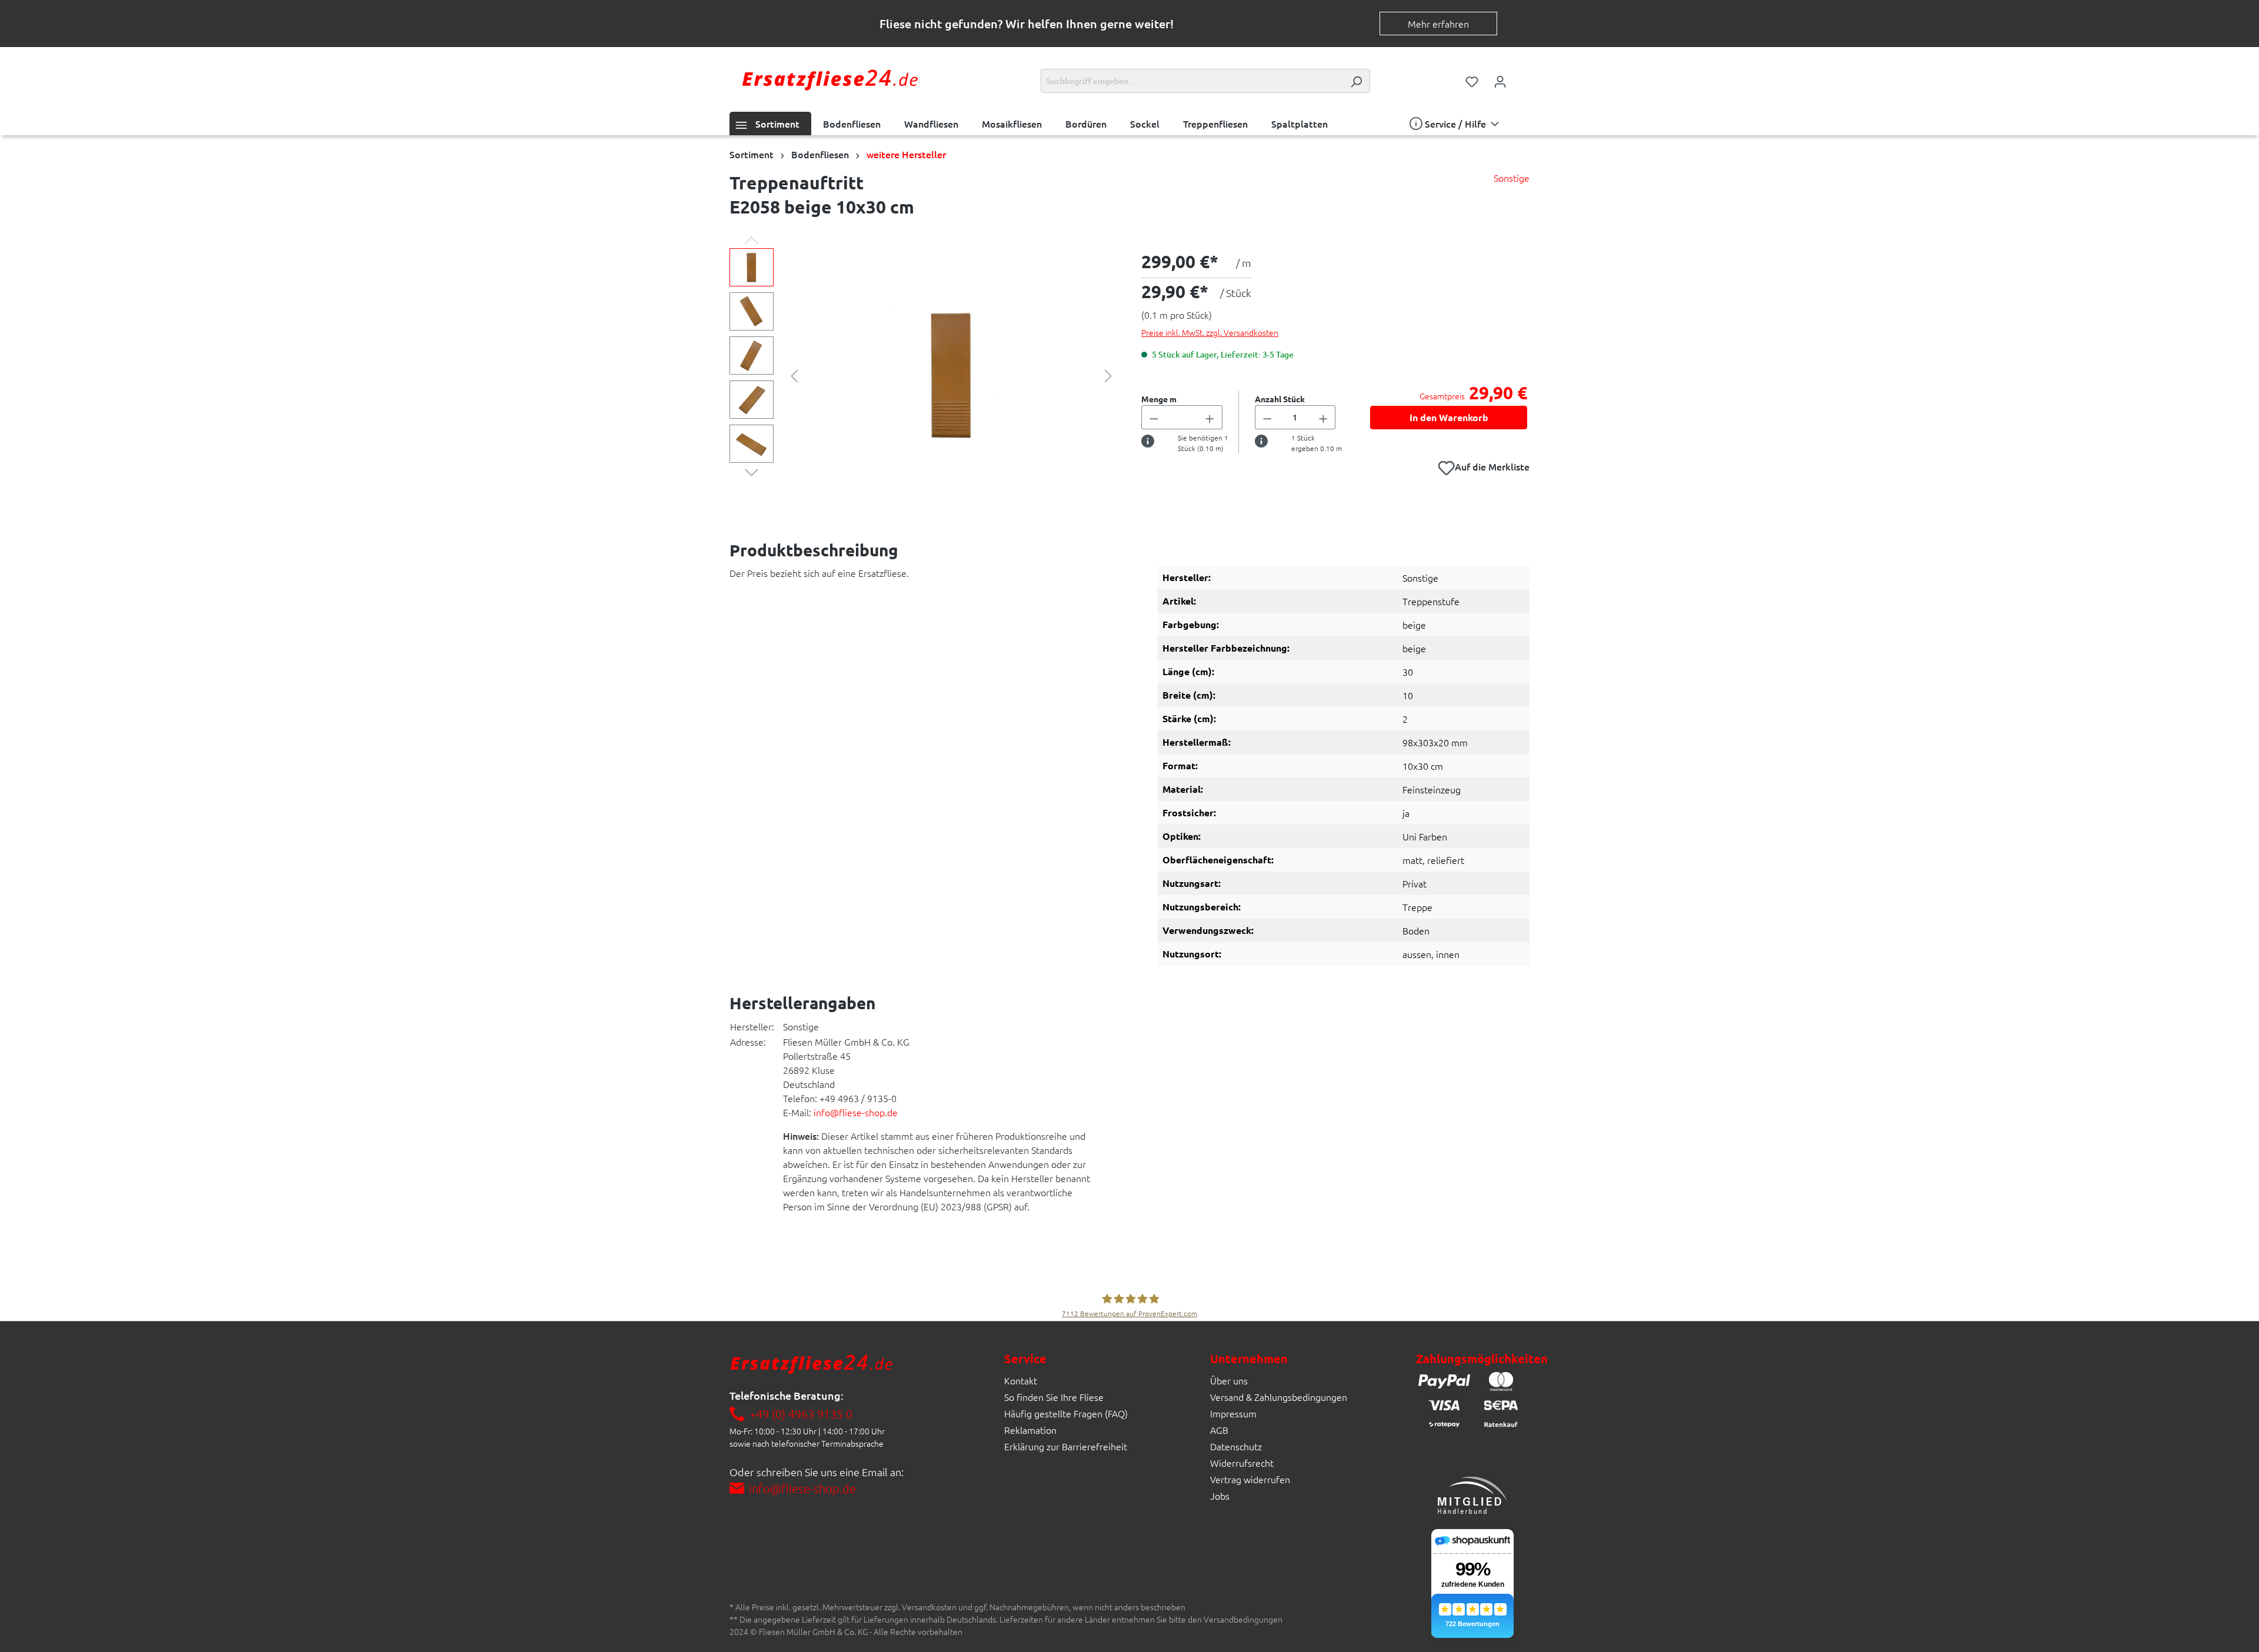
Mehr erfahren (1438, 24)
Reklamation (1030, 1430)
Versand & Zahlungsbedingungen (1279, 1397)
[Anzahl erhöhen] (1210, 417)
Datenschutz (1236, 1446)
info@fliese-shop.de (856, 1112)
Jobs (1220, 1496)
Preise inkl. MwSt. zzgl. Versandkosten (1210, 332)
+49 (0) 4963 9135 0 (801, 1414)
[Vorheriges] (794, 374)
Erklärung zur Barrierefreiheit (1066, 1446)
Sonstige (1512, 178)
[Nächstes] (1108, 374)
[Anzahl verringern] (1154, 417)
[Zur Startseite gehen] (829, 79)
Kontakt (1021, 1380)
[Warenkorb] (1522, 78)
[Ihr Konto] (1500, 81)
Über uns (1229, 1380)
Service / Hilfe (1455, 124)
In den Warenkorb (1449, 417)
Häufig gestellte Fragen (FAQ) (1066, 1413)
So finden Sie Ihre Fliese (1054, 1397)
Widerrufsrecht (1242, 1463)
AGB (1219, 1430)
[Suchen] (1356, 81)
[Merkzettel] (1472, 81)
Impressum (1233, 1413)
